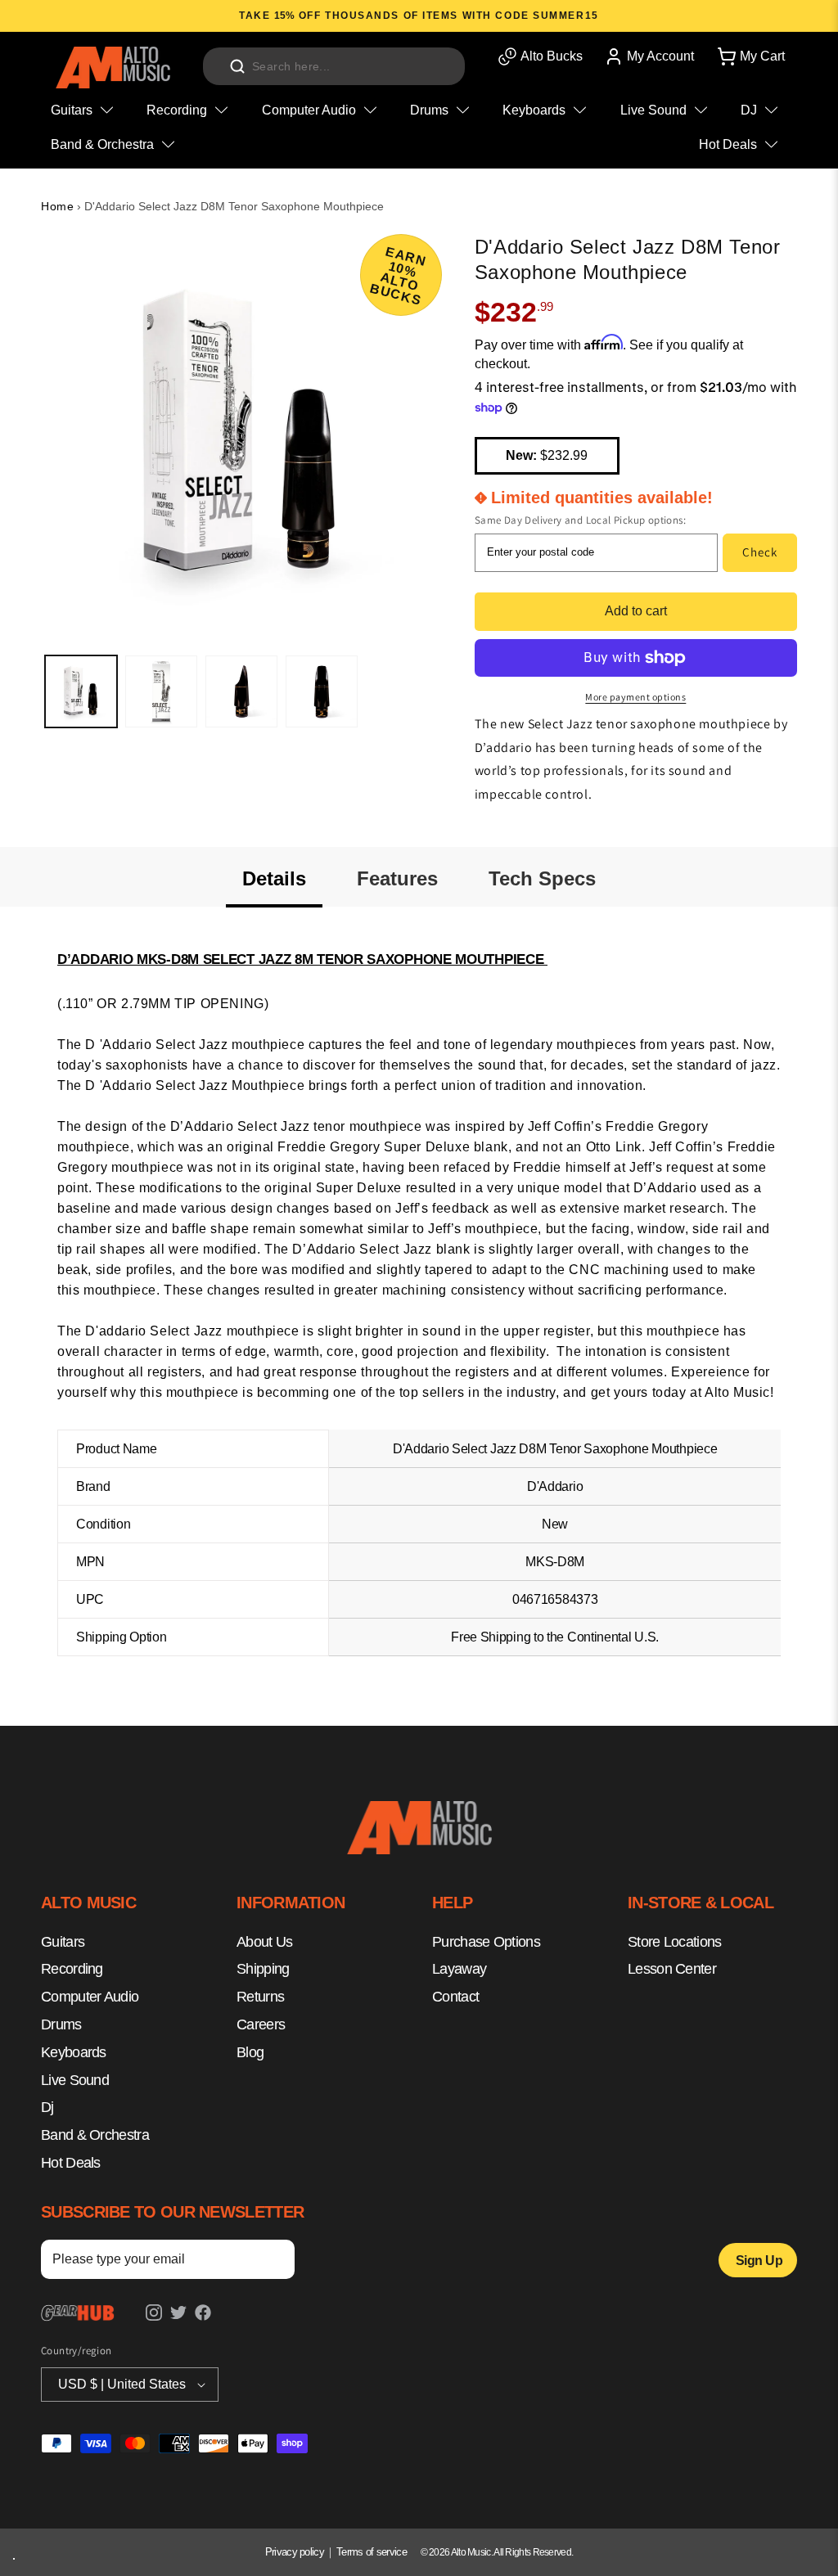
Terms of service (372, 2552)
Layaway (459, 1969)
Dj (47, 2107)
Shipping (263, 1969)
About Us (264, 1942)
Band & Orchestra (95, 2135)
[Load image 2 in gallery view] (161, 691)
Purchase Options (486, 1942)
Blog (250, 2052)
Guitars (63, 1942)
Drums (61, 2024)
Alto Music (471, 2552)
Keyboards (74, 2052)
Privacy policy (295, 2552)
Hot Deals (71, 2163)
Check (760, 552)
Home (57, 206)
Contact (455, 1997)
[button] (750, 56)
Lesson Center (672, 1969)
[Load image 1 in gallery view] (81, 691)
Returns (260, 1997)
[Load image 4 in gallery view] (322, 691)
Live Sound (75, 2080)
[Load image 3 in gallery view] (241, 691)
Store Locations (675, 1942)
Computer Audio (90, 1997)
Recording (72, 1969)
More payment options (635, 697)
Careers (261, 2024)
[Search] (237, 66)
